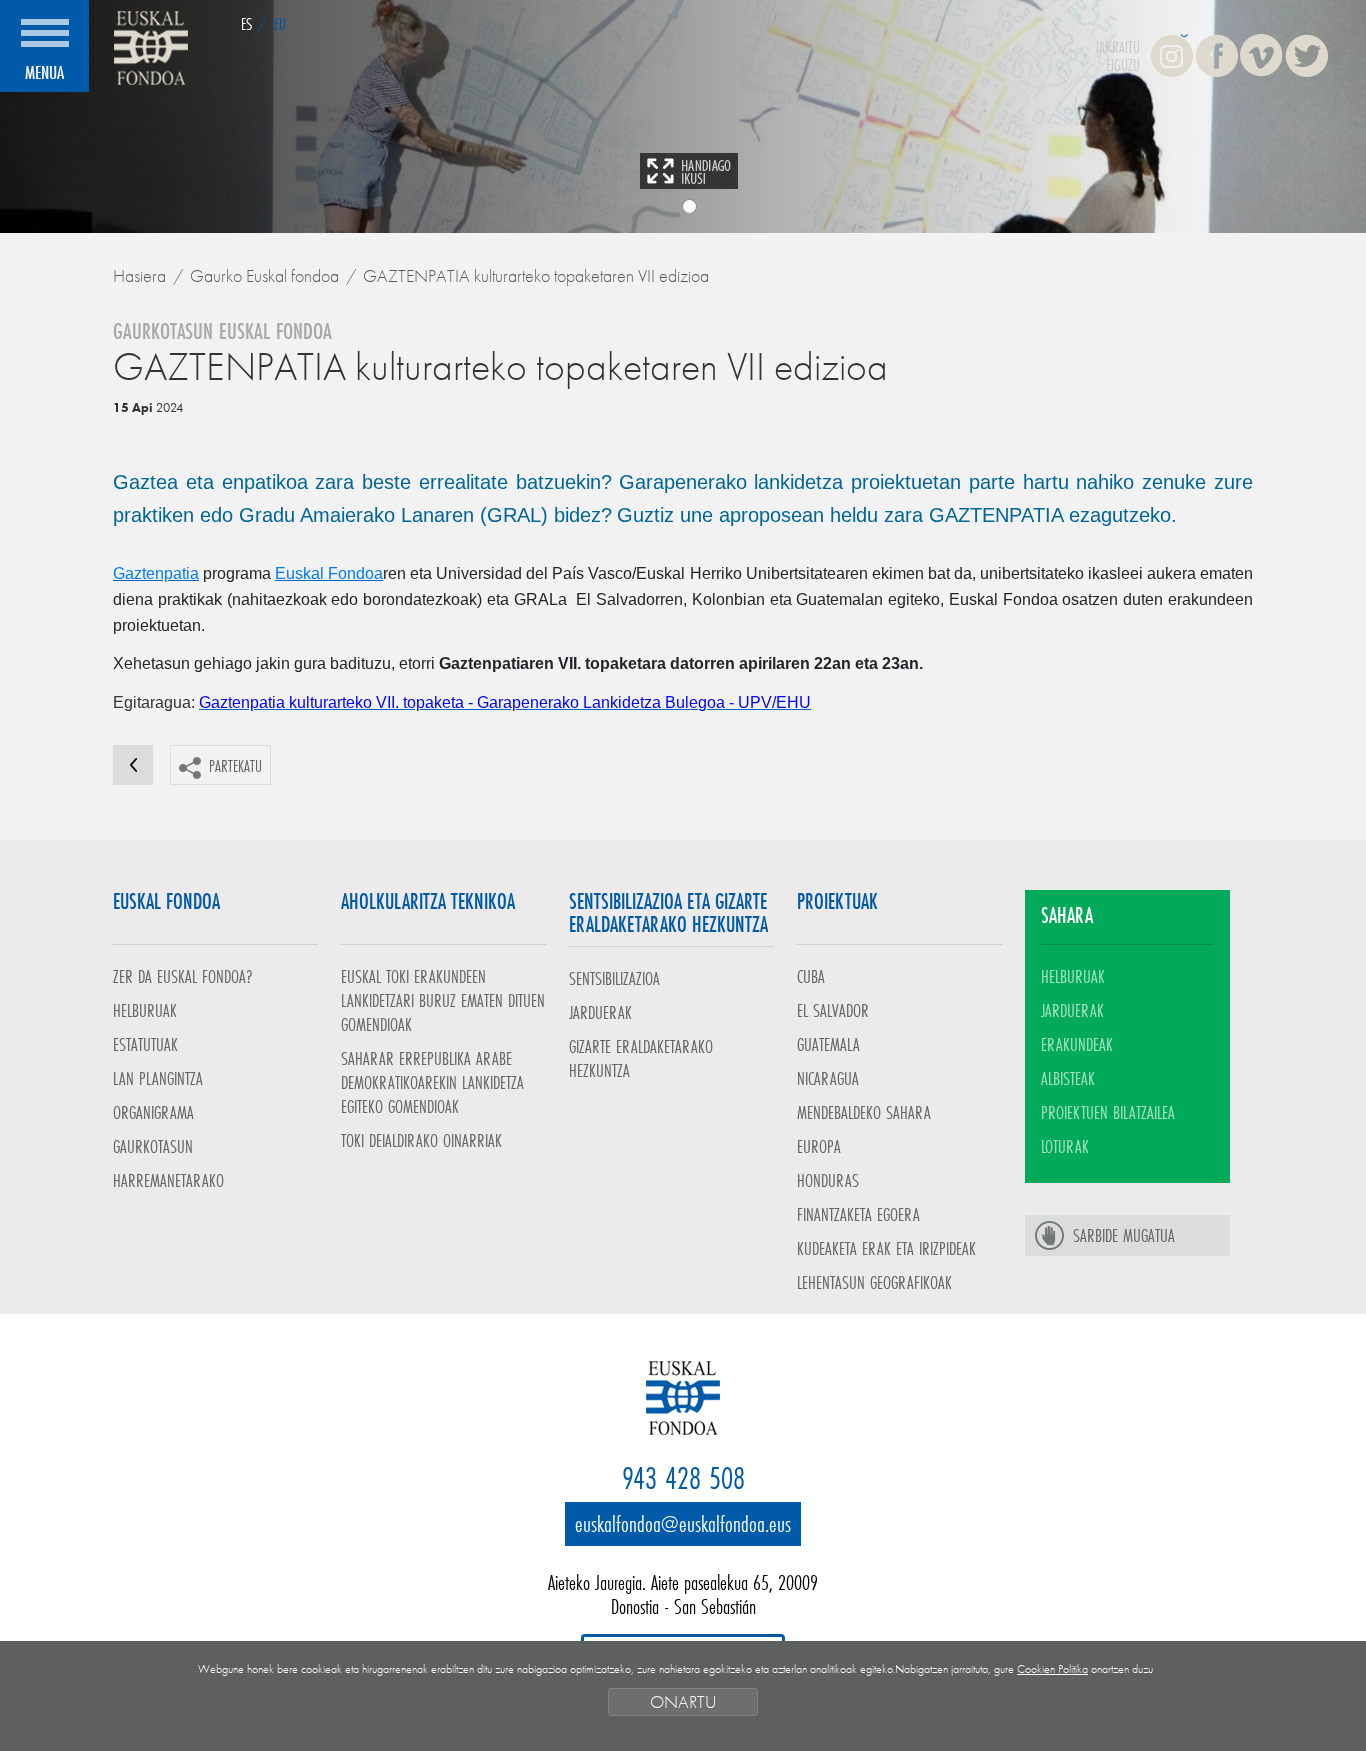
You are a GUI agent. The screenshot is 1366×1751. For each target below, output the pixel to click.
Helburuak (145, 1010)
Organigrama (153, 1112)
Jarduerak (600, 1012)
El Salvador (833, 1010)
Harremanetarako (168, 1180)
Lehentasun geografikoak (874, 1282)
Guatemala (828, 1044)
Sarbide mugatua (1124, 1235)
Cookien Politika (1052, 1669)
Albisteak (1068, 1078)
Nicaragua (828, 1078)
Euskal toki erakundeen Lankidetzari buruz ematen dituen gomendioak (443, 1000)
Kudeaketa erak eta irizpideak (886, 1248)
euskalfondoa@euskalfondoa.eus (683, 1523)
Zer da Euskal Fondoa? (183, 976)
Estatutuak (145, 1044)
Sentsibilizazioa (614, 978)
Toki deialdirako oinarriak (421, 1140)
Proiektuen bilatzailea (1108, 1112)
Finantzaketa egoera (858, 1214)
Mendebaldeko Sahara (864, 1112)
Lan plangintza (158, 1078)
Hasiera (139, 275)
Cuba (811, 976)
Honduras (828, 1180)
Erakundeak (1077, 1044)
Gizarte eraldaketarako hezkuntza (641, 1058)
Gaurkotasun (153, 1146)
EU (280, 23)
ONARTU (683, 1701)
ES (246, 23)
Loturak (1065, 1146)
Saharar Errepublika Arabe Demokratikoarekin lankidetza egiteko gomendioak (432, 1082)
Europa (819, 1146)
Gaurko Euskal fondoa (264, 275)
